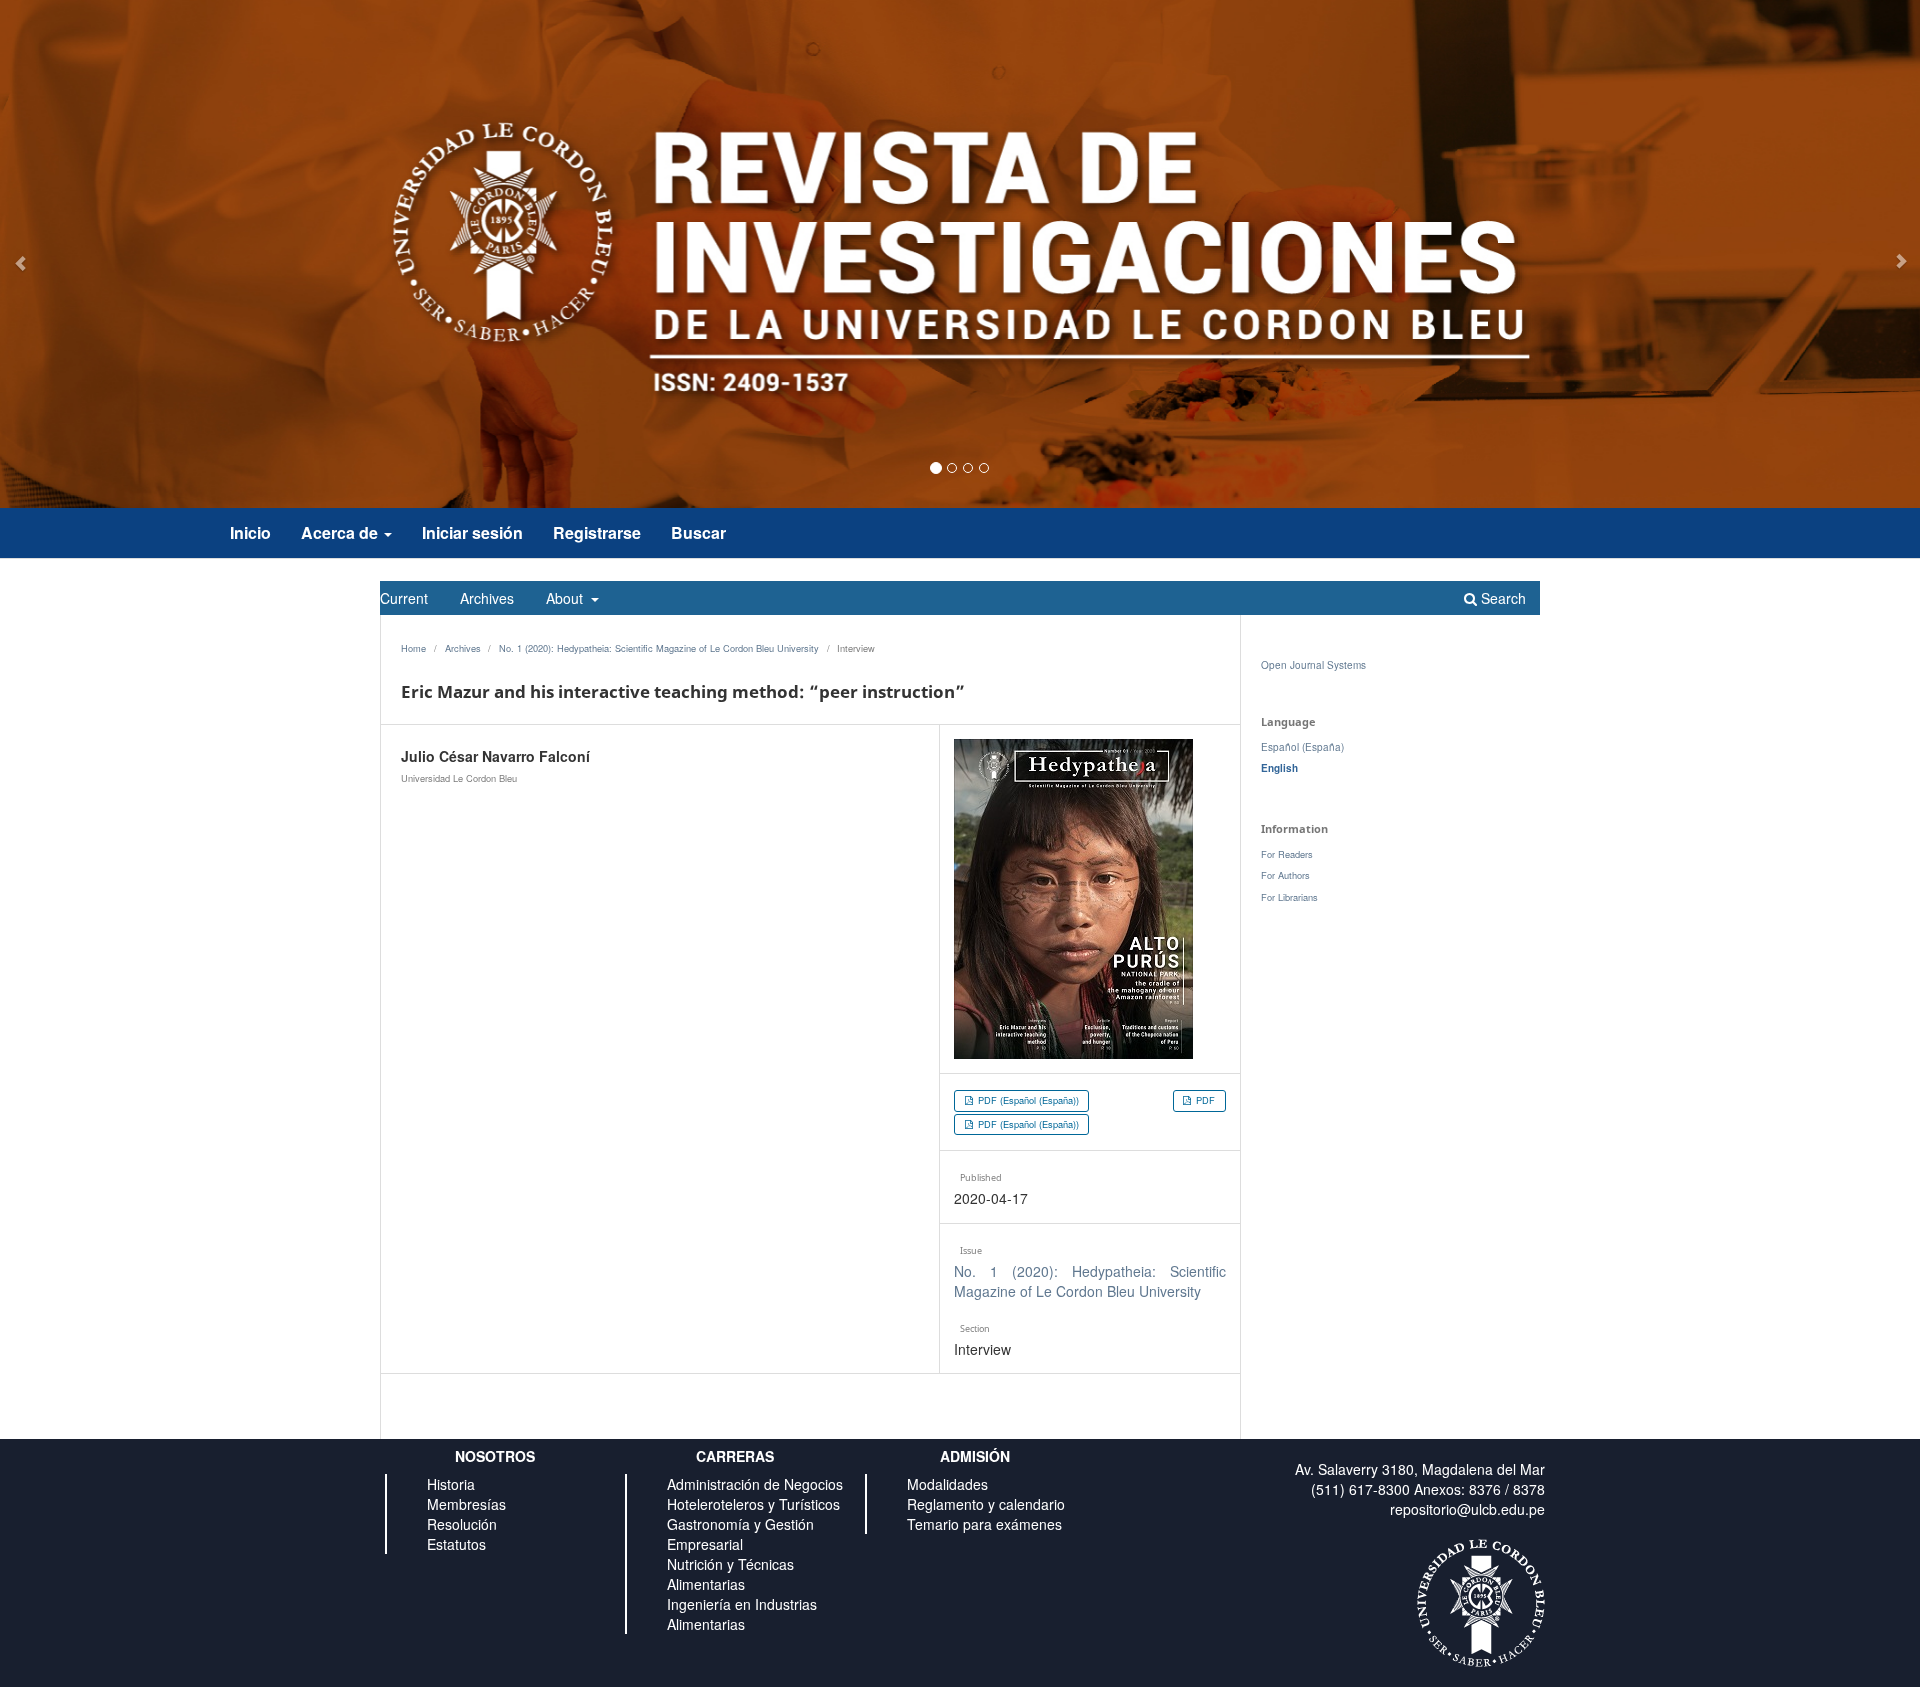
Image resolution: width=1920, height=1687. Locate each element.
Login (1529, 570)
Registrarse (597, 532)
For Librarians (1289, 897)
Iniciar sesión (472, 532)
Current (404, 598)
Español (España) (1302, 747)
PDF (1204, 1100)
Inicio (250, 532)
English (1279, 768)
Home (413, 648)
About (566, 598)
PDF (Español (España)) (1027, 1100)
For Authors (1285, 875)
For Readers (1287, 854)
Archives (487, 598)
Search (1501, 598)
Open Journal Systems (1313, 665)
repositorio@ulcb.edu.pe (1467, 1509)
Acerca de (341, 532)
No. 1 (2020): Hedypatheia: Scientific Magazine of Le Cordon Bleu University (659, 648)
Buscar (698, 532)
